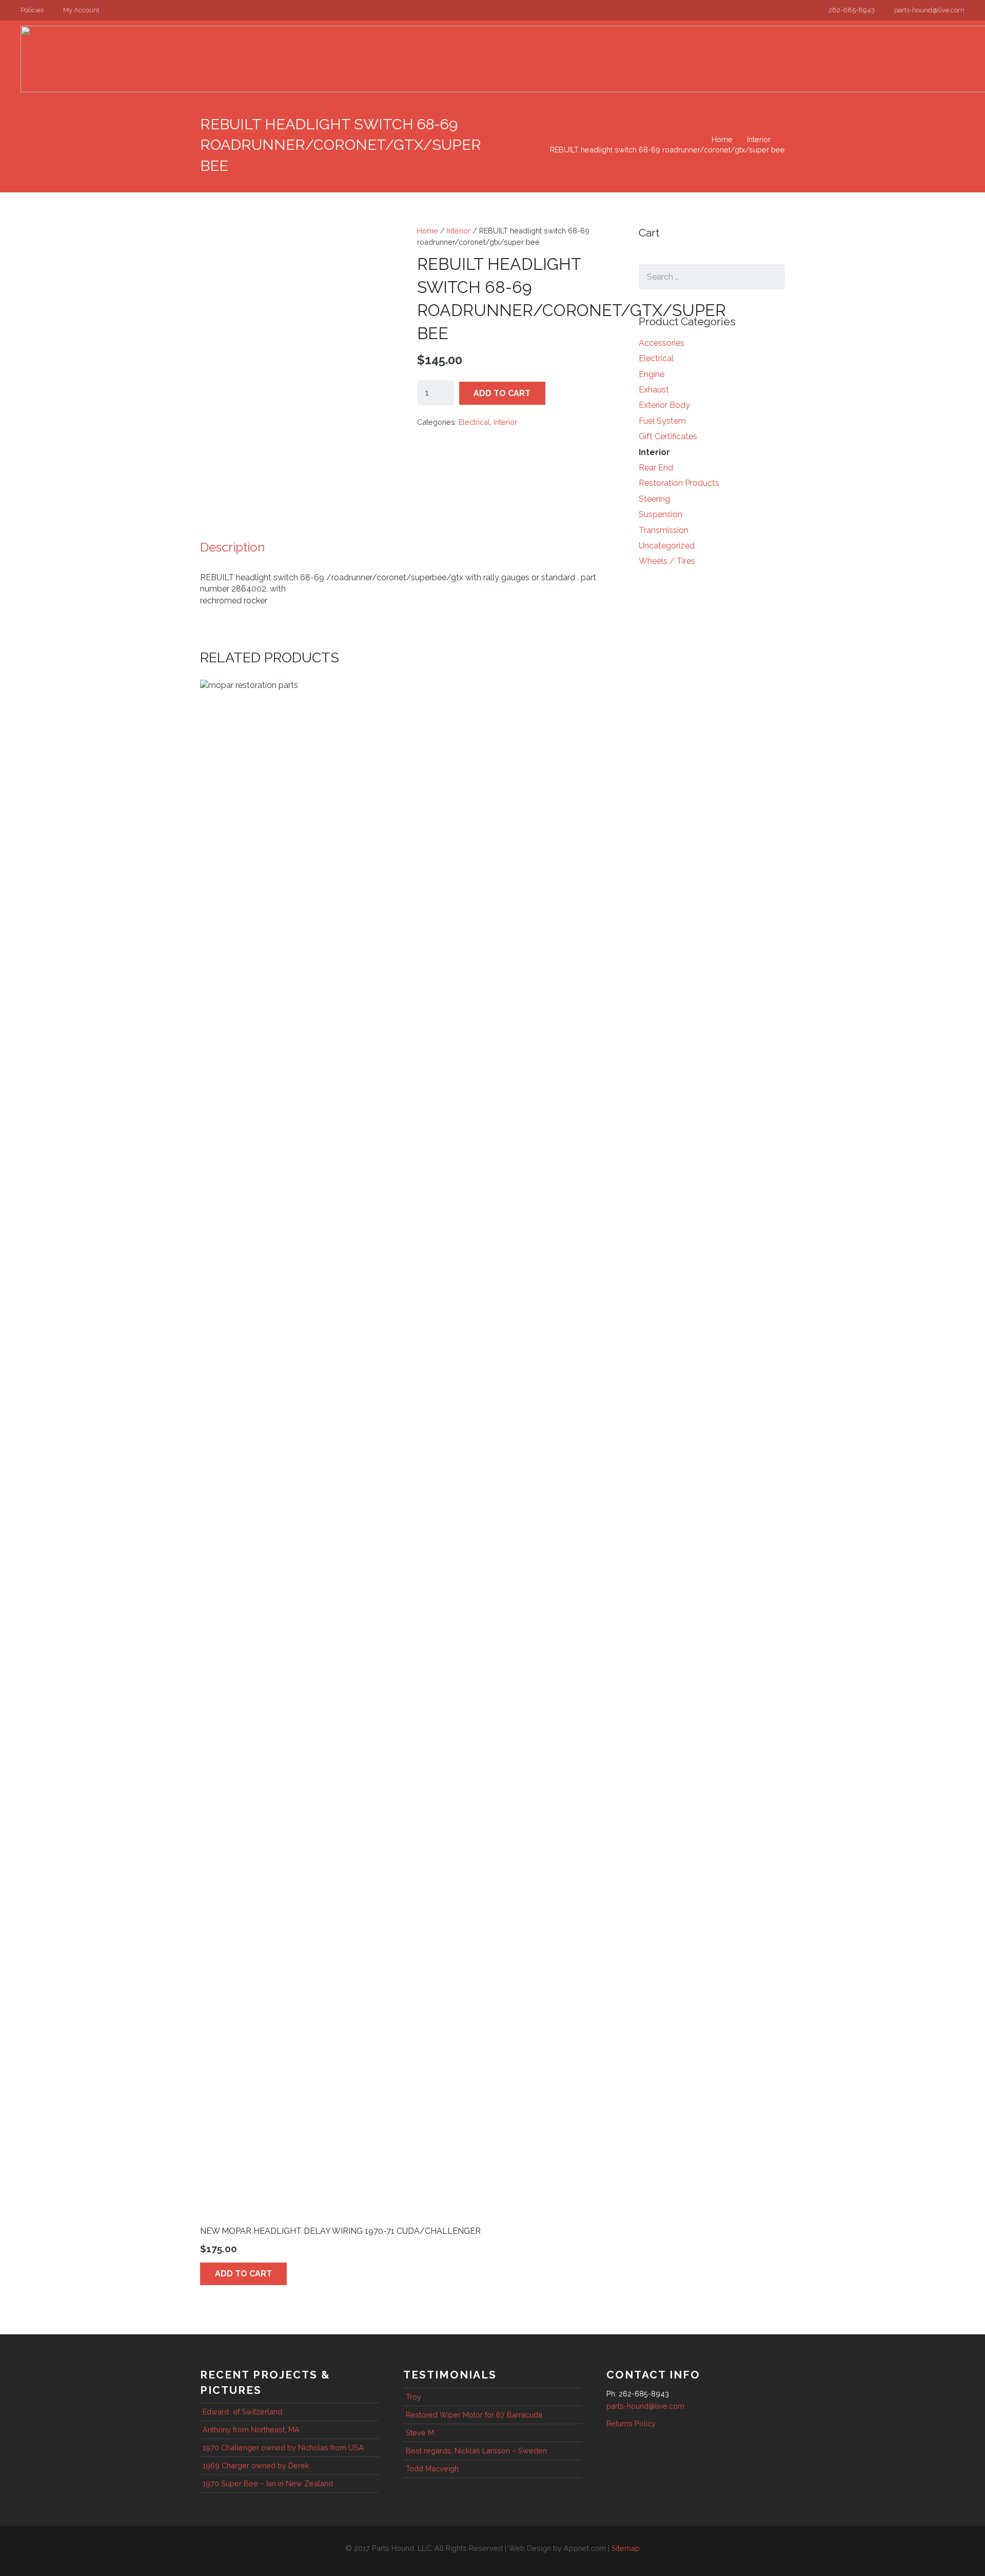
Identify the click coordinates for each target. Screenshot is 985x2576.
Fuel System (662, 421)
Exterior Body (664, 405)
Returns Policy (631, 2423)
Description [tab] (232, 547)
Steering (654, 499)
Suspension (661, 514)
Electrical (474, 422)
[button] (36, 10)
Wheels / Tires (667, 561)
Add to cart (502, 393)
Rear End (656, 468)
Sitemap (626, 2548)
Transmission (664, 530)
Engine (652, 374)
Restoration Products (679, 483)
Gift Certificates (668, 436)
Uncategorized (667, 546)
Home (722, 139)
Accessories (662, 343)
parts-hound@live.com (645, 2406)
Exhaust (654, 390)
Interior (759, 139)
